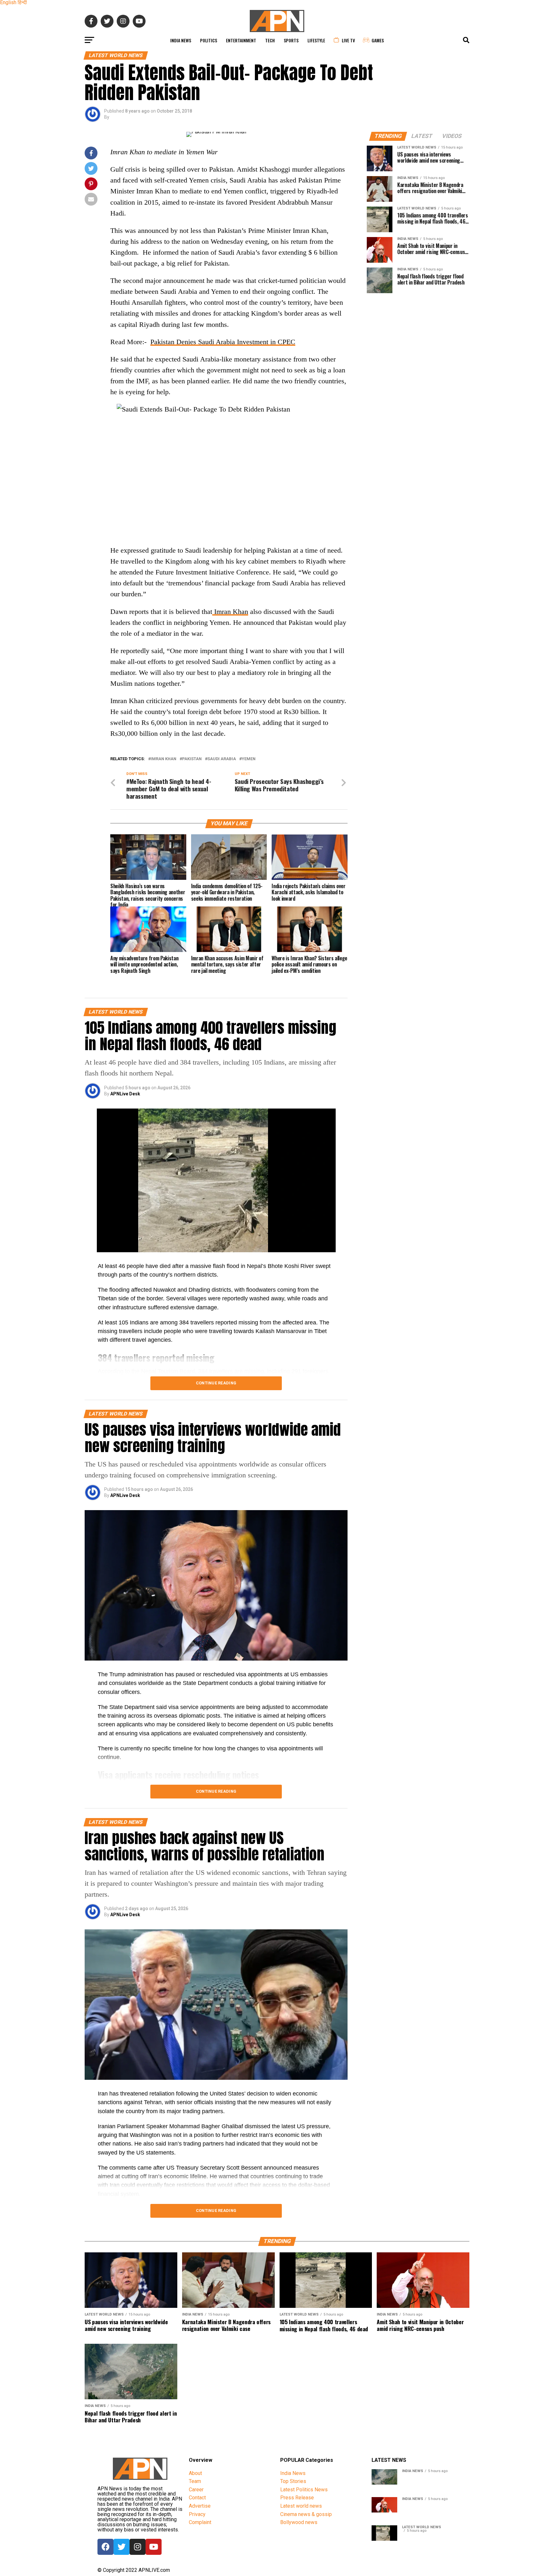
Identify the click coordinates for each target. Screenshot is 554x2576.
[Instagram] (138, 2547)
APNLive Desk (125, 1094)
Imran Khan (230, 612)
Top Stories (293, 2481)
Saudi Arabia (222, 759)
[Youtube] (154, 2547)
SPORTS (291, 40)
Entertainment (241, 40)
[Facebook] (105, 2547)
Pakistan (192, 759)
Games (378, 40)
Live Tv (348, 40)
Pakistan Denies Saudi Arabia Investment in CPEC (223, 342)
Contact (197, 2498)
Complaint (200, 2522)
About (195, 2473)
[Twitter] (122, 2547)
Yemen (249, 759)
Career (196, 2490)
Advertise (200, 2506)
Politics (209, 40)
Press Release (297, 2498)
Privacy (197, 2514)
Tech (270, 40)
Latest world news (301, 2506)
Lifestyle (316, 40)
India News (181, 40)
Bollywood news (299, 2522)
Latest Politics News (304, 2490)
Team (195, 2481)
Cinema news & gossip (306, 2514)
